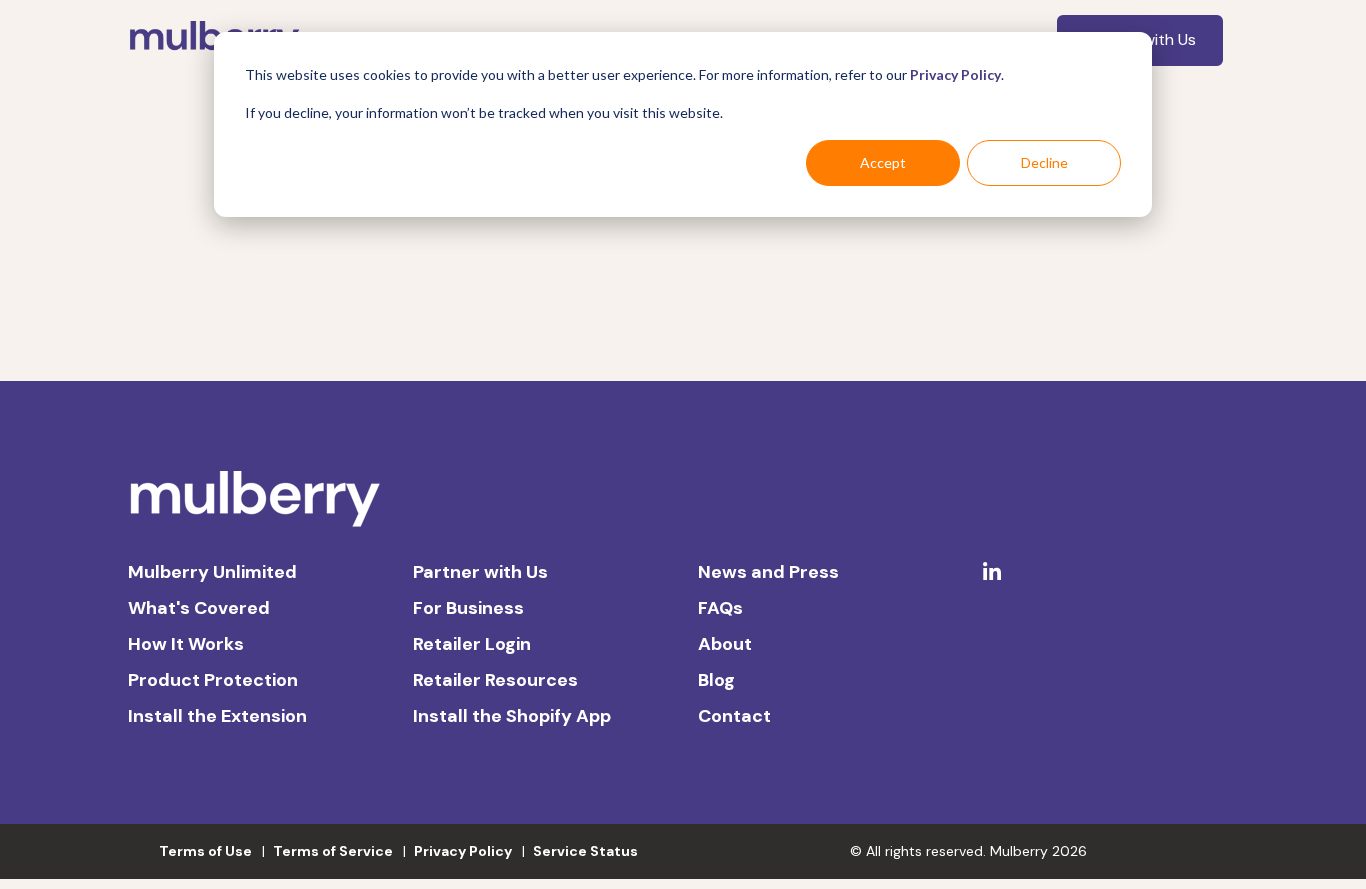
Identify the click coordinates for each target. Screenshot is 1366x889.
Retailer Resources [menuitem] (495, 680)
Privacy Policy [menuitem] (463, 851)
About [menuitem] (725, 644)
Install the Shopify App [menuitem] (512, 716)
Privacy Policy (955, 74)
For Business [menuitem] (468, 608)
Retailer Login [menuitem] (472, 644)
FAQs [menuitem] (720, 608)
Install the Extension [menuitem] (217, 716)
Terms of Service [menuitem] (333, 851)
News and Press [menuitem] (768, 572)
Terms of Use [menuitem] (205, 851)
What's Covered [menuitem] (199, 608)
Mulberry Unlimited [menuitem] (212, 572)
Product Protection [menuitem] (213, 680)
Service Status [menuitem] (585, 851)
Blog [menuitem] (716, 680)
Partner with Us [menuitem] (480, 572)
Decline (1044, 162)
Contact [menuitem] (734, 716)
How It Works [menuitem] (186, 644)
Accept (883, 162)
